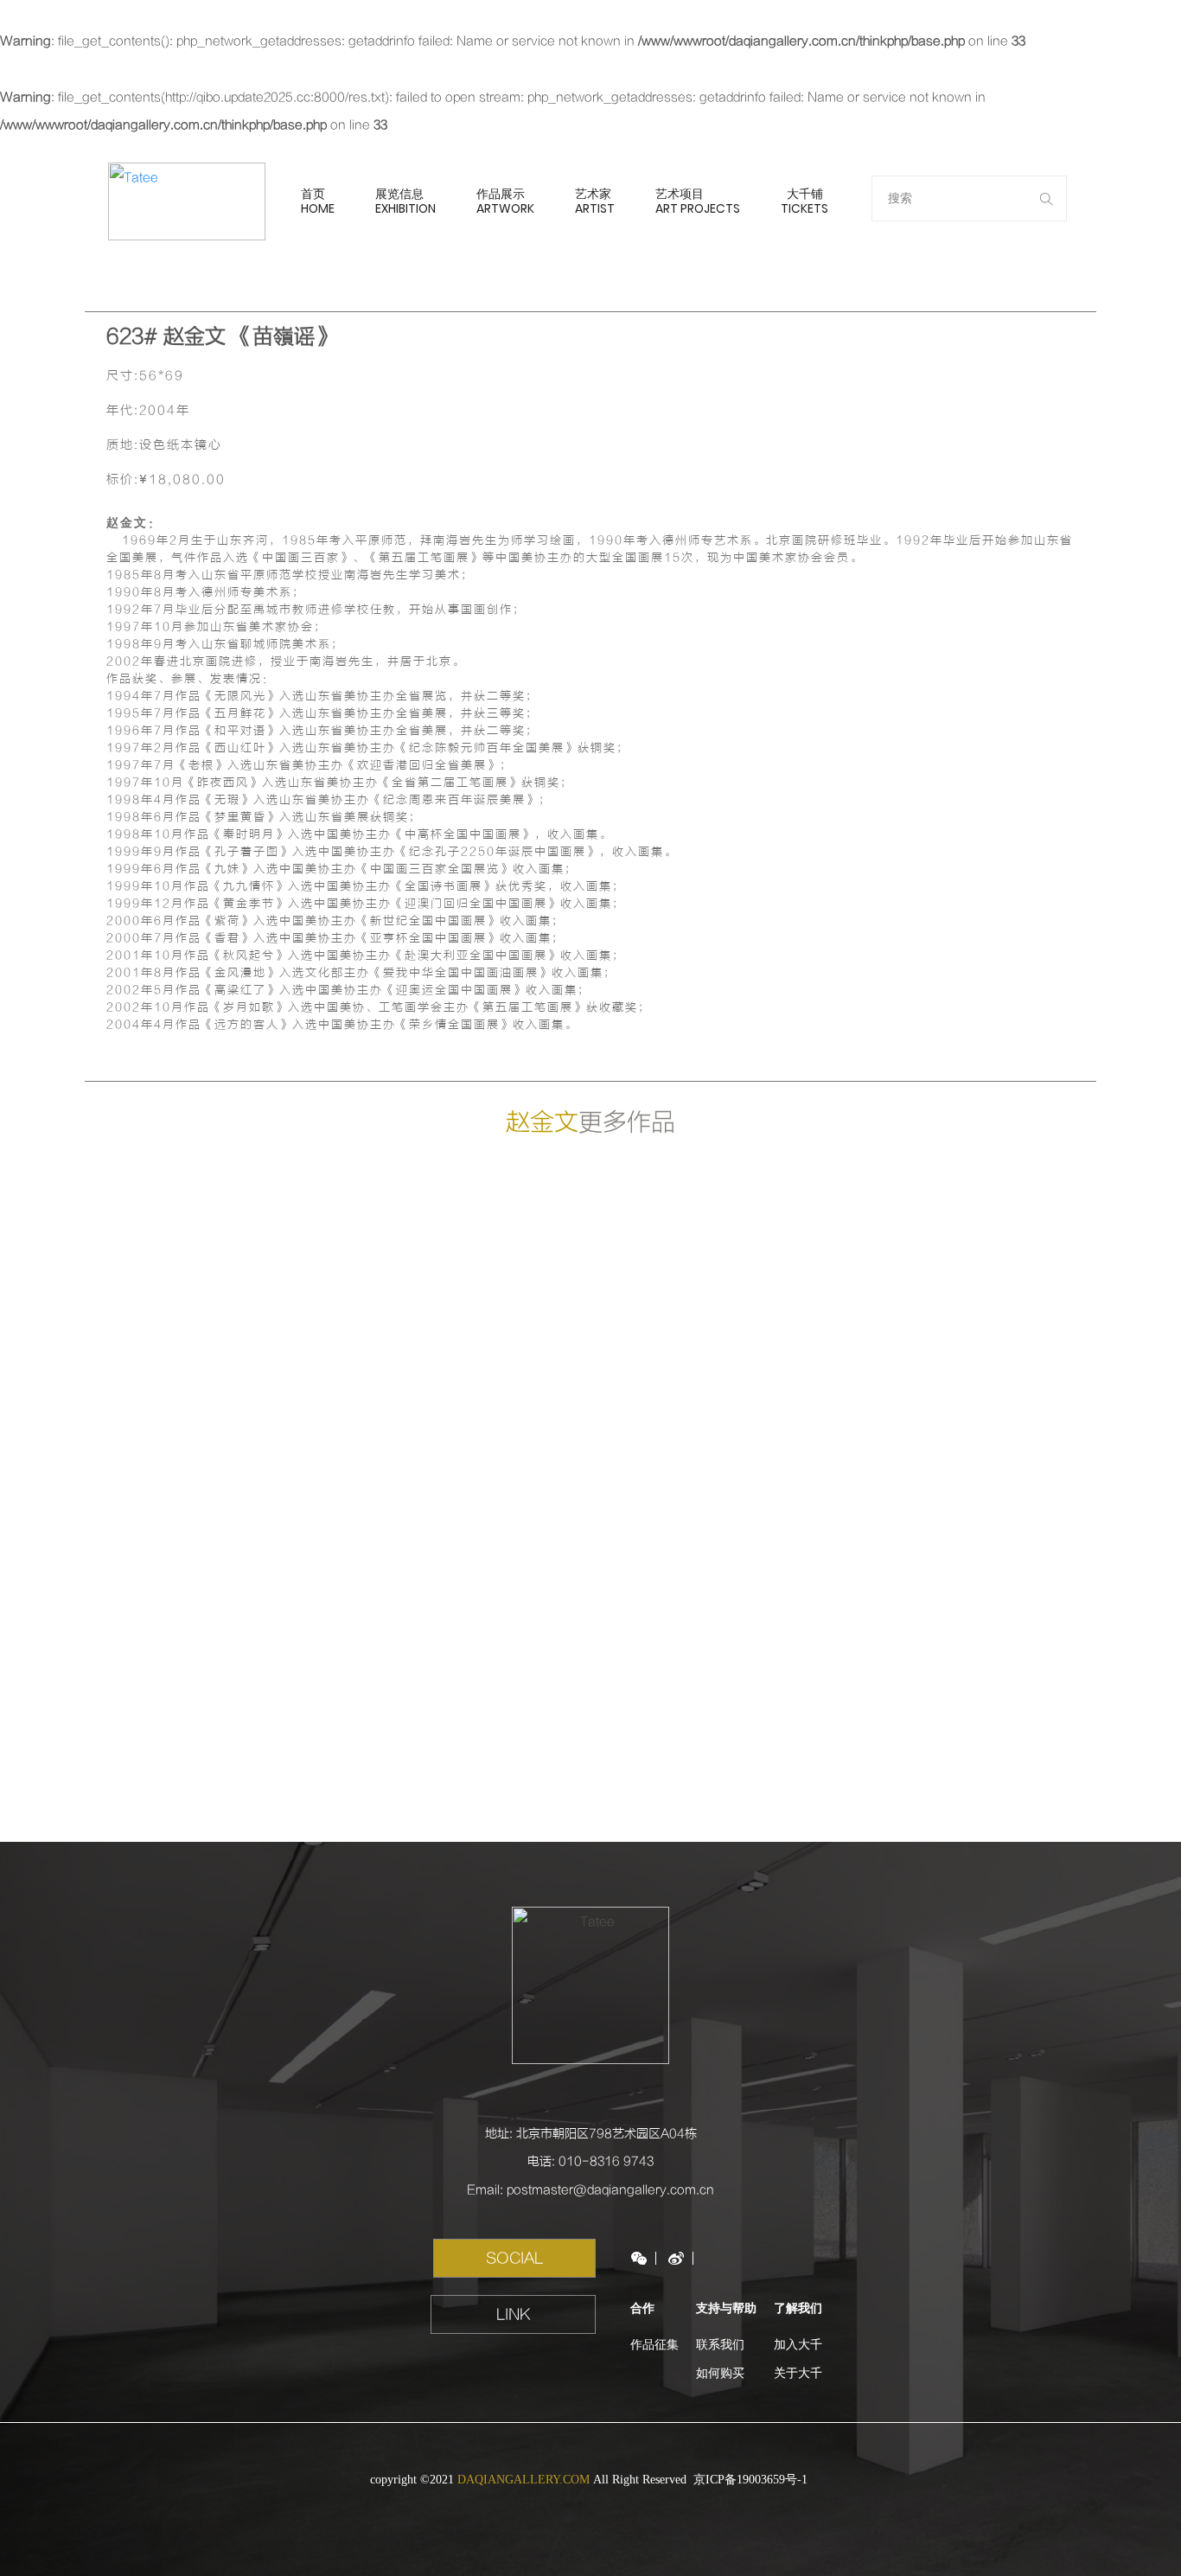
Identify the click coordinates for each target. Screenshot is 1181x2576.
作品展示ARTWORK (505, 201)
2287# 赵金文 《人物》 (717, 1325)
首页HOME (318, 201)
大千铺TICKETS (804, 201)
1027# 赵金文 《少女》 (464, 1325)
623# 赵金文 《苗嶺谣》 (211, 1325)
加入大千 (798, 2345)
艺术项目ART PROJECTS (698, 201)
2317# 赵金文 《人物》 (211, 1593)
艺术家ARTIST (595, 201)
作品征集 (654, 2345)
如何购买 (720, 2373)
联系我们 (720, 2345)
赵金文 (542, 1122)
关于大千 (798, 2373)
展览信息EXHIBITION (405, 201)
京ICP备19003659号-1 (752, 2480)
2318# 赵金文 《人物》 (970, 1325)
